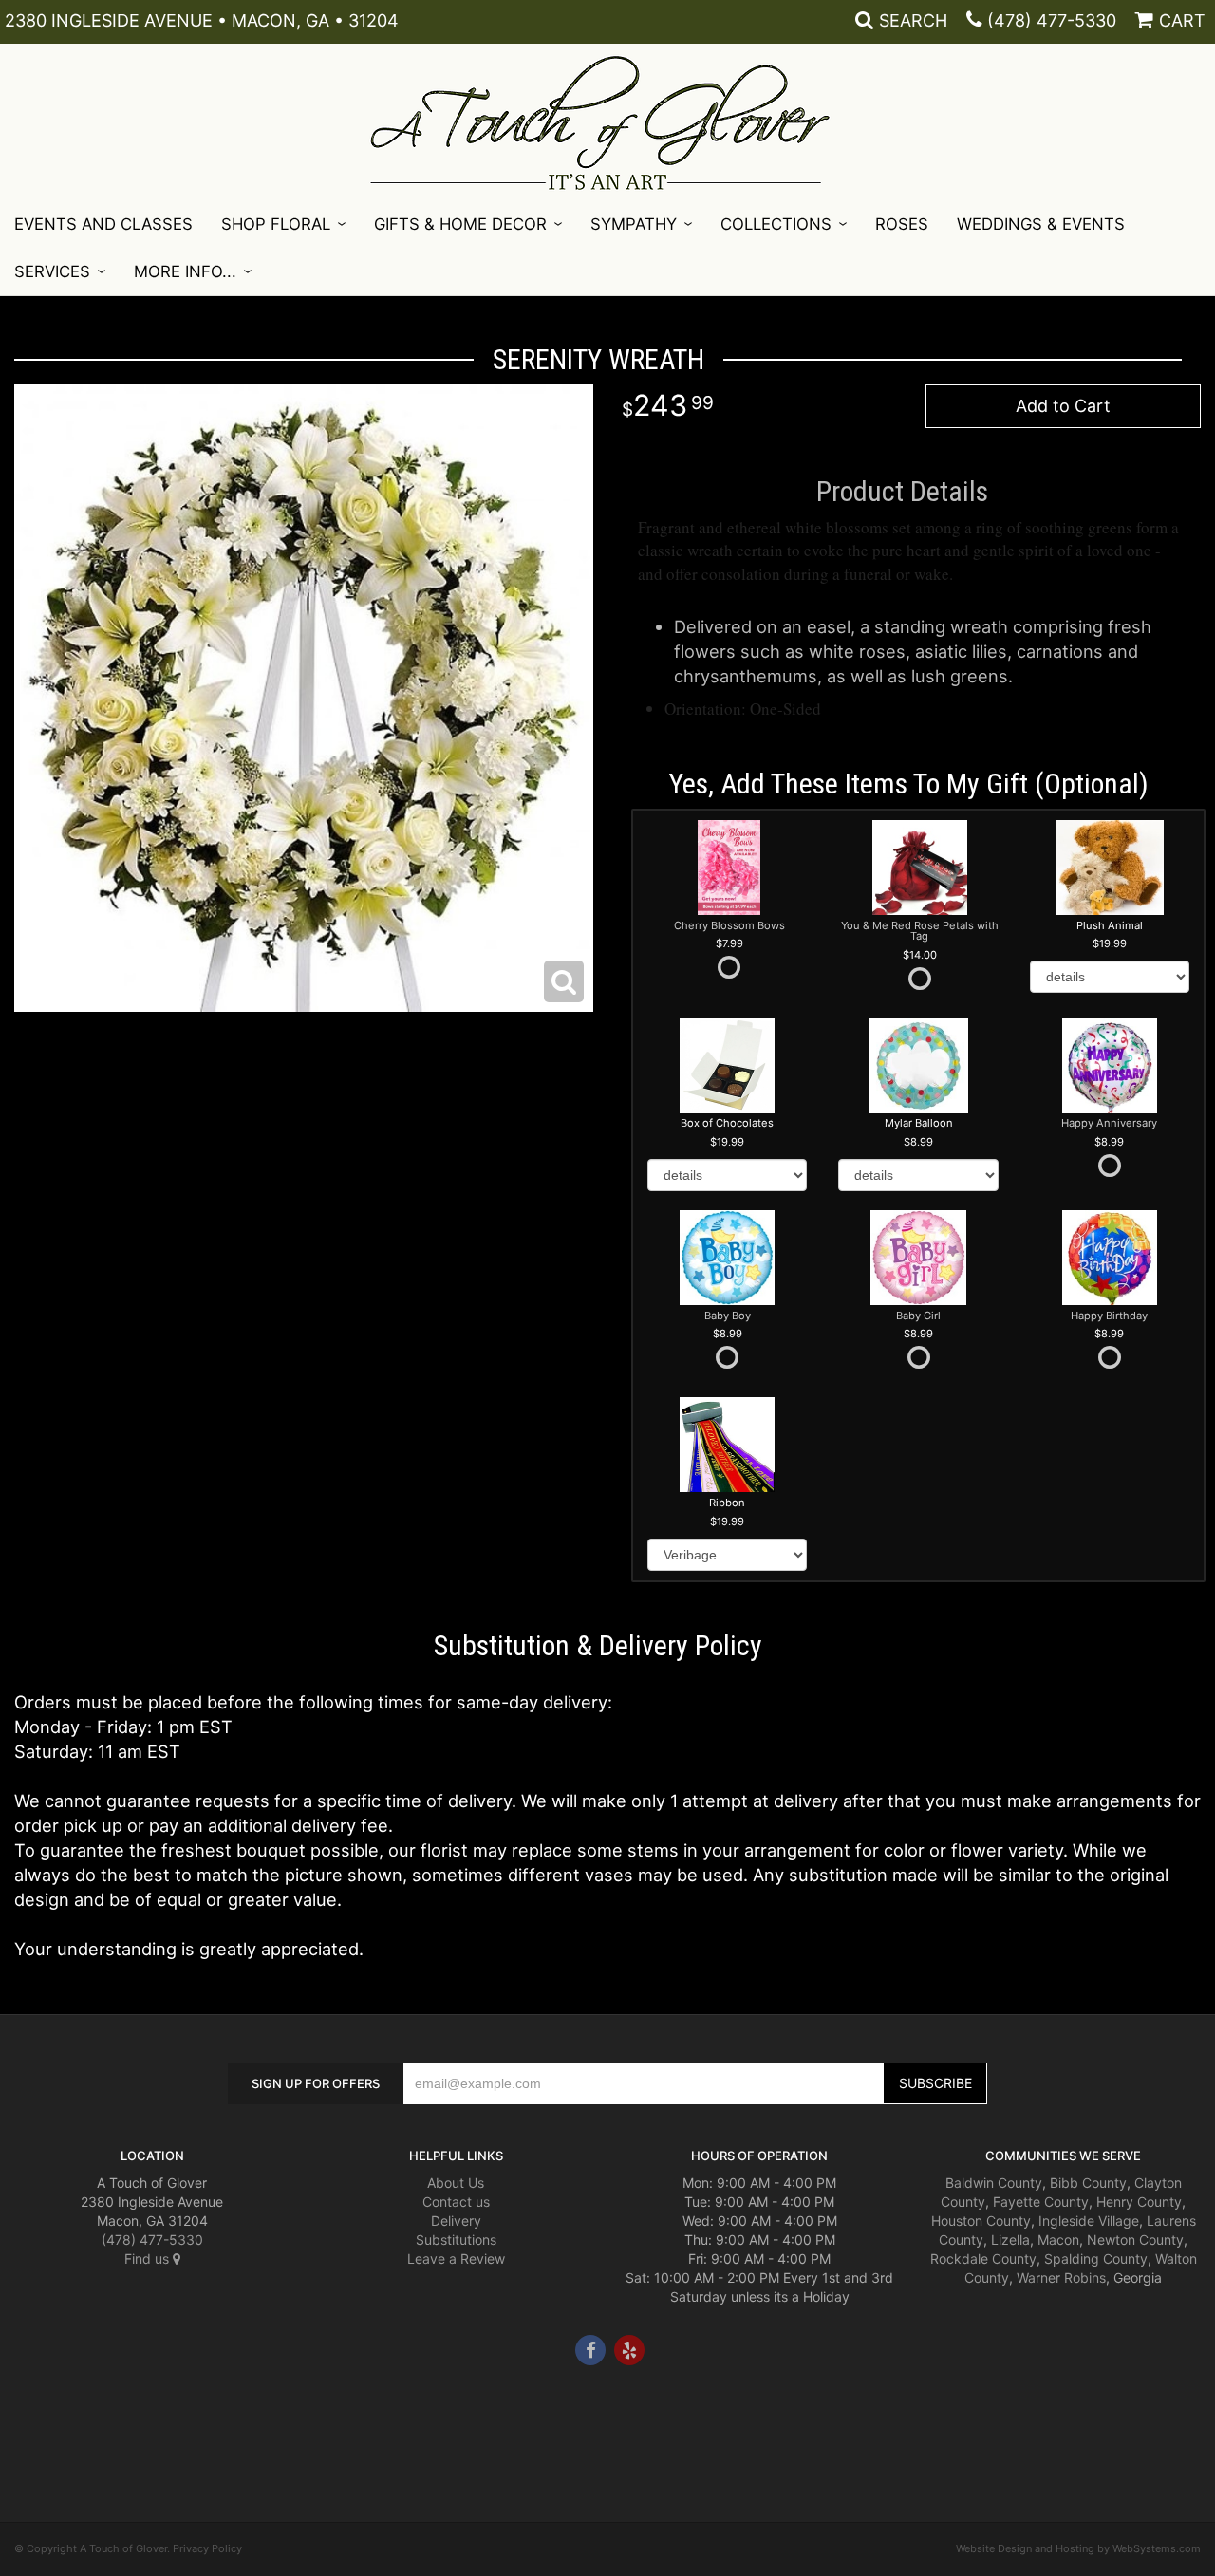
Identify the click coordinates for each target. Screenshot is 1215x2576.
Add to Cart (1063, 406)
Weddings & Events (1041, 224)
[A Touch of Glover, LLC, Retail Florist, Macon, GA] (43, 2422)
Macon (1058, 2240)
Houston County (981, 2221)
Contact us (456, 2202)
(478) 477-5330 (1052, 20)
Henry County (1139, 2202)
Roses (902, 224)
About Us (456, 2183)
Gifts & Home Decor (460, 224)
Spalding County (1096, 2259)
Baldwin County (994, 2183)
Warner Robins (1061, 2277)
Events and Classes (103, 224)
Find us (149, 2259)
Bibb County (1088, 2183)
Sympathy (634, 224)
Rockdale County (983, 2259)
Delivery (456, 2221)
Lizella (1010, 2240)
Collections (776, 224)
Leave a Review (456, 2259)
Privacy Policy (207, 2548)
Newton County (1135, 2240)
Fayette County (1041, 2202)
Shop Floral (276, 224)
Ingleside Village (1089, 2221)
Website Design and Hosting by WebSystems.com (1078, 2548)
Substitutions (456, 2240)
